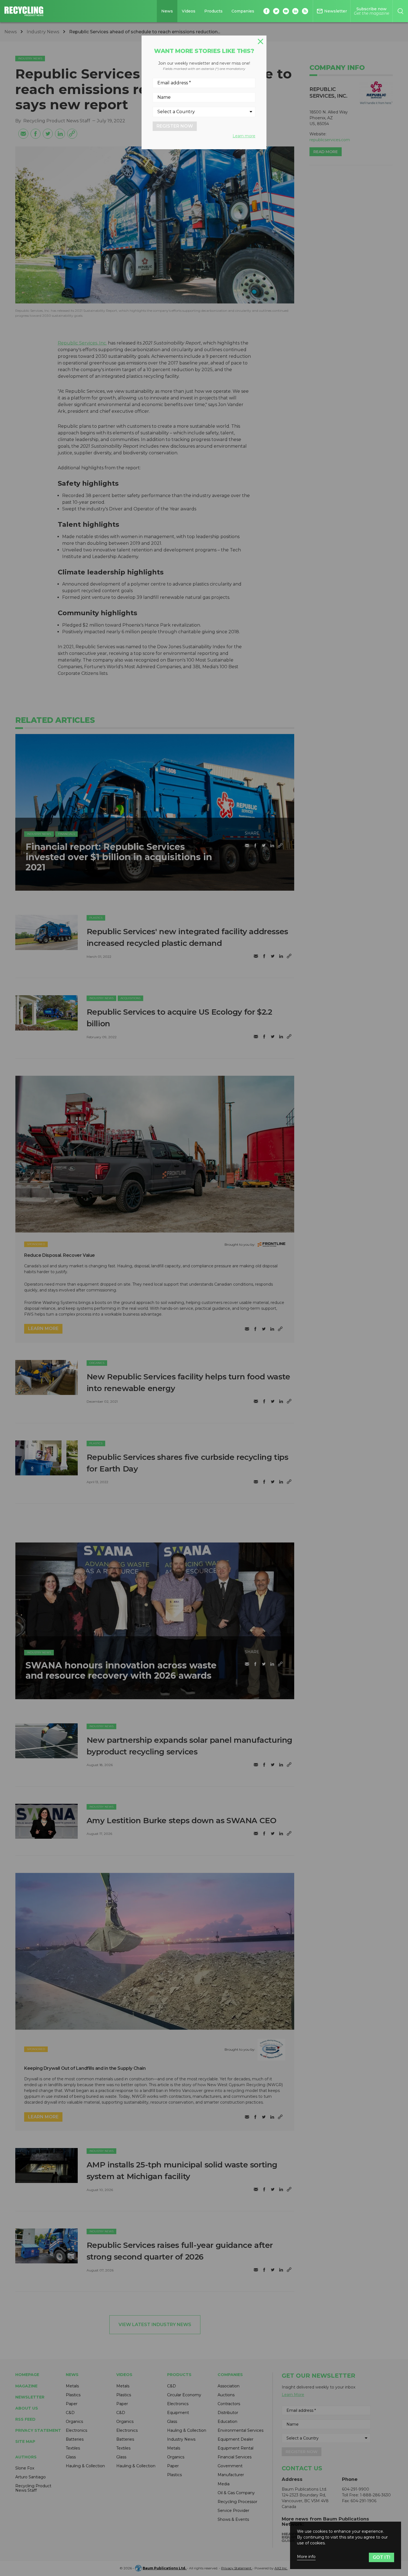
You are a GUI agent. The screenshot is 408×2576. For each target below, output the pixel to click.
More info (306, 2557)
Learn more (244, 136)
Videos (189, 11)
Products (213, 11)
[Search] (400, 11)
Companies (243, 11)
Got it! (381, 2557)
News (167, 11)
